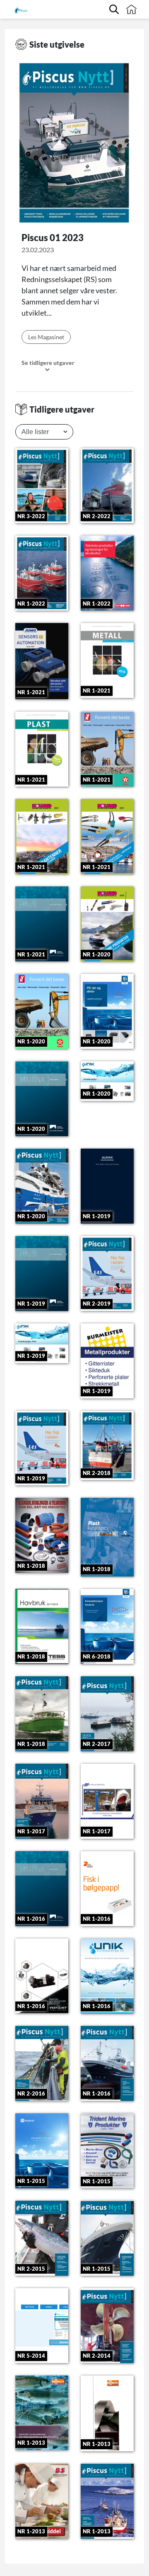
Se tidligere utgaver (48, 363)
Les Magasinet (46, 337)
